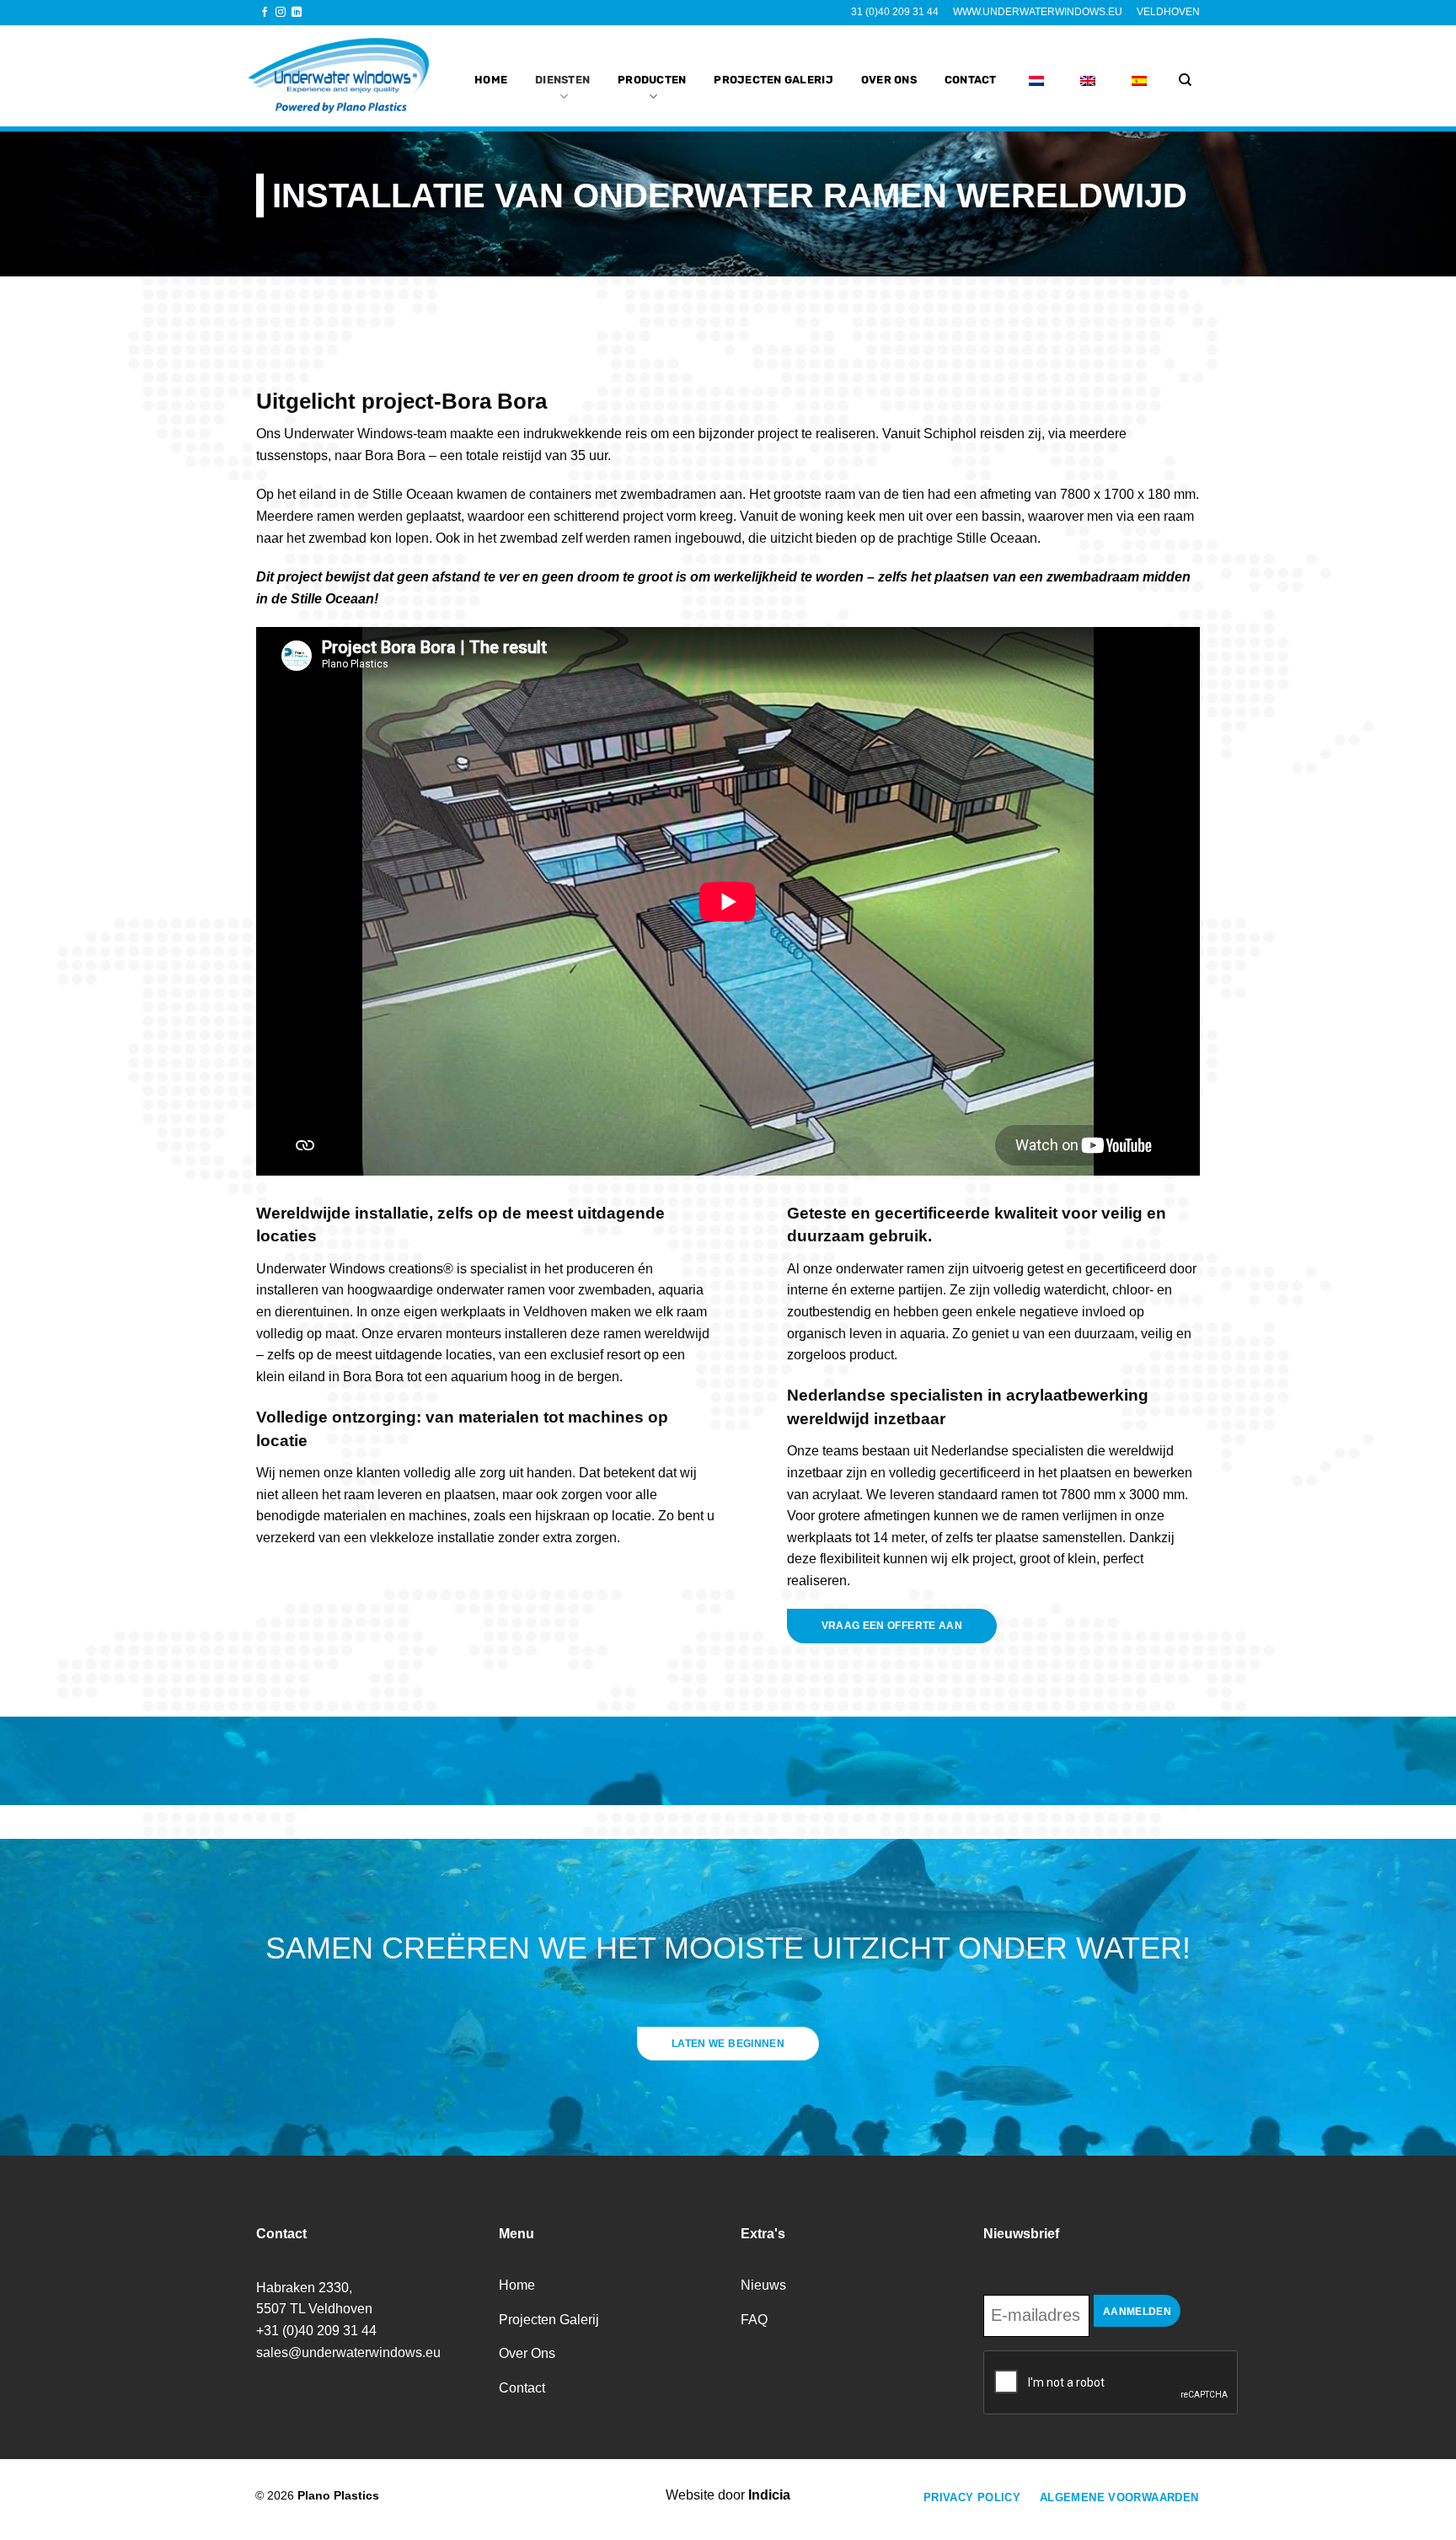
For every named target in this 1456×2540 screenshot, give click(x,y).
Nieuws (763, 2285)
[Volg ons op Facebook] (265, 13)
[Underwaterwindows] (347, 76)
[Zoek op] (1185, 80)
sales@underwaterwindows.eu (348, 2352)
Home (491, 80)
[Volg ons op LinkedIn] (297, 13)
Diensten (562, 80)
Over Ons (889, 80)
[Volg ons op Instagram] (281, 13)
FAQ (754, 2320)
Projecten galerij (773, 80)
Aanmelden (1137, 2312)
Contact (971, 80)
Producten (652, 80)
